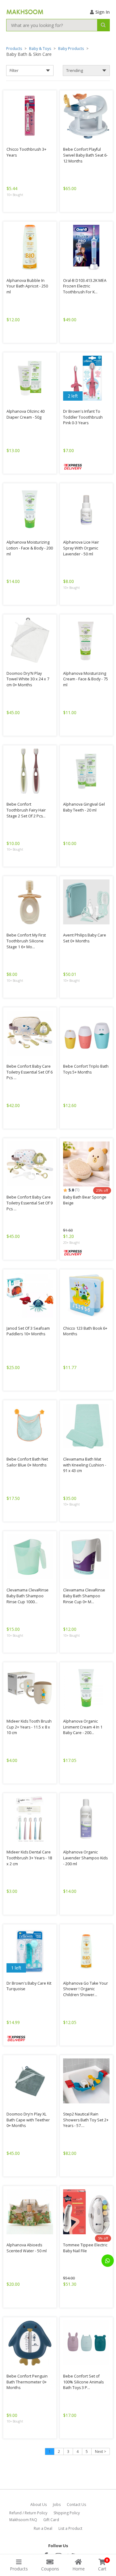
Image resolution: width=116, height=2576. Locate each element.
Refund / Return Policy (28, 2513)
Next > (101, 2451)
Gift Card (51, 2520)
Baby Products (71, 49)
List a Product (70, 2528)
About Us (39, 2505)
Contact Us (76, 2505)
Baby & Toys (40, 49)
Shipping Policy (67, 2513)
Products (14, 49)
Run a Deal (43, 2528)
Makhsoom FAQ (23, 2520)
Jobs (57, 2505)
